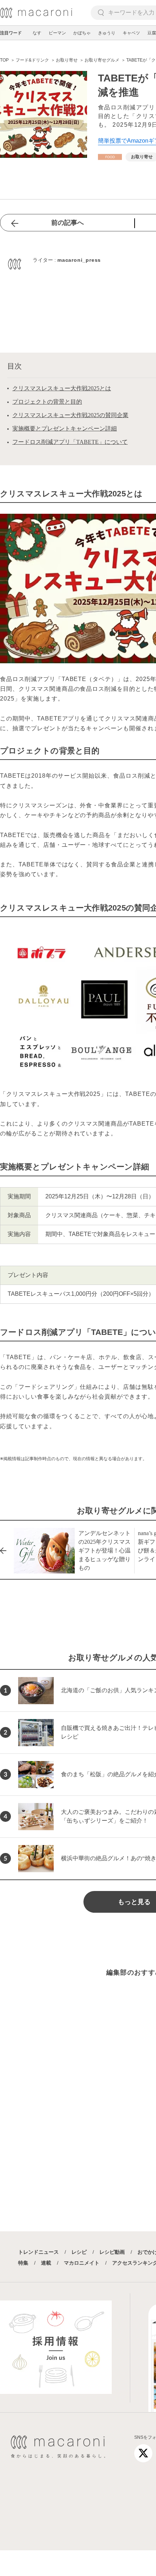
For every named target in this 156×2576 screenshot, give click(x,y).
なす (37, 33)
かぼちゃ (82, 33)
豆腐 (152, 33)
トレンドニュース (38, 2252)
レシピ (79, 2252)
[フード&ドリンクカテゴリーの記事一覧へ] (110, 157)
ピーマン (57, 33)
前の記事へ (67, 223)
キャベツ (131, 33)
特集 (23, 2263)
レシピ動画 (112, 2252)
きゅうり (107, 33)
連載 (46, 2263)
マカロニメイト (82, 2263)
